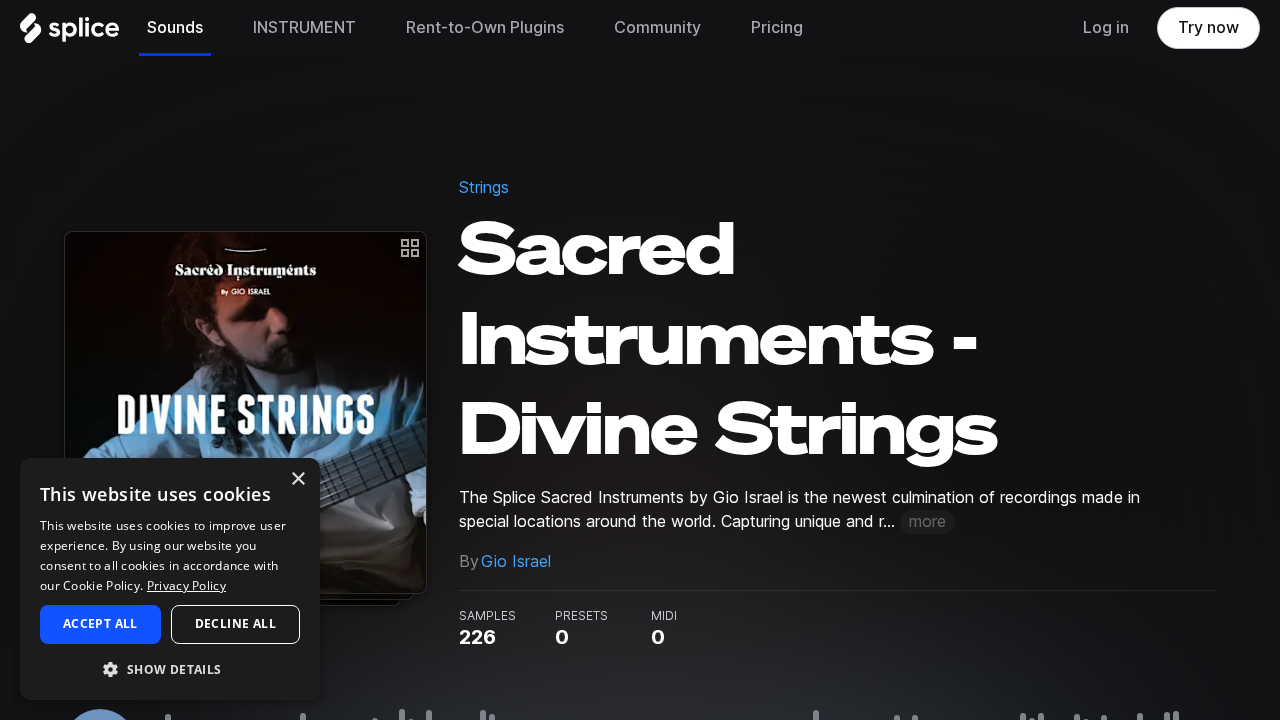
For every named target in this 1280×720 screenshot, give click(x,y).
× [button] (297, 479)
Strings (484, 187)
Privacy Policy (186, 585)
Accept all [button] (100, 623)
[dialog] (170, 579)
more (927, 521)
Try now (1208, 27)
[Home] (69, 33)
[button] (170, 668)
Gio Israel (516, 561)
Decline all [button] (235, 623)
